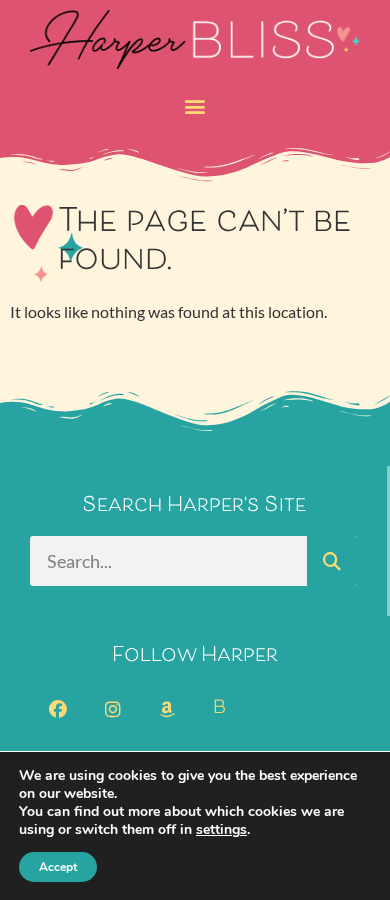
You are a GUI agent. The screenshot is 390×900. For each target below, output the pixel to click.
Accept (58, 867)
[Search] (332, 561)
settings (221, 830)
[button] (195, 105)
